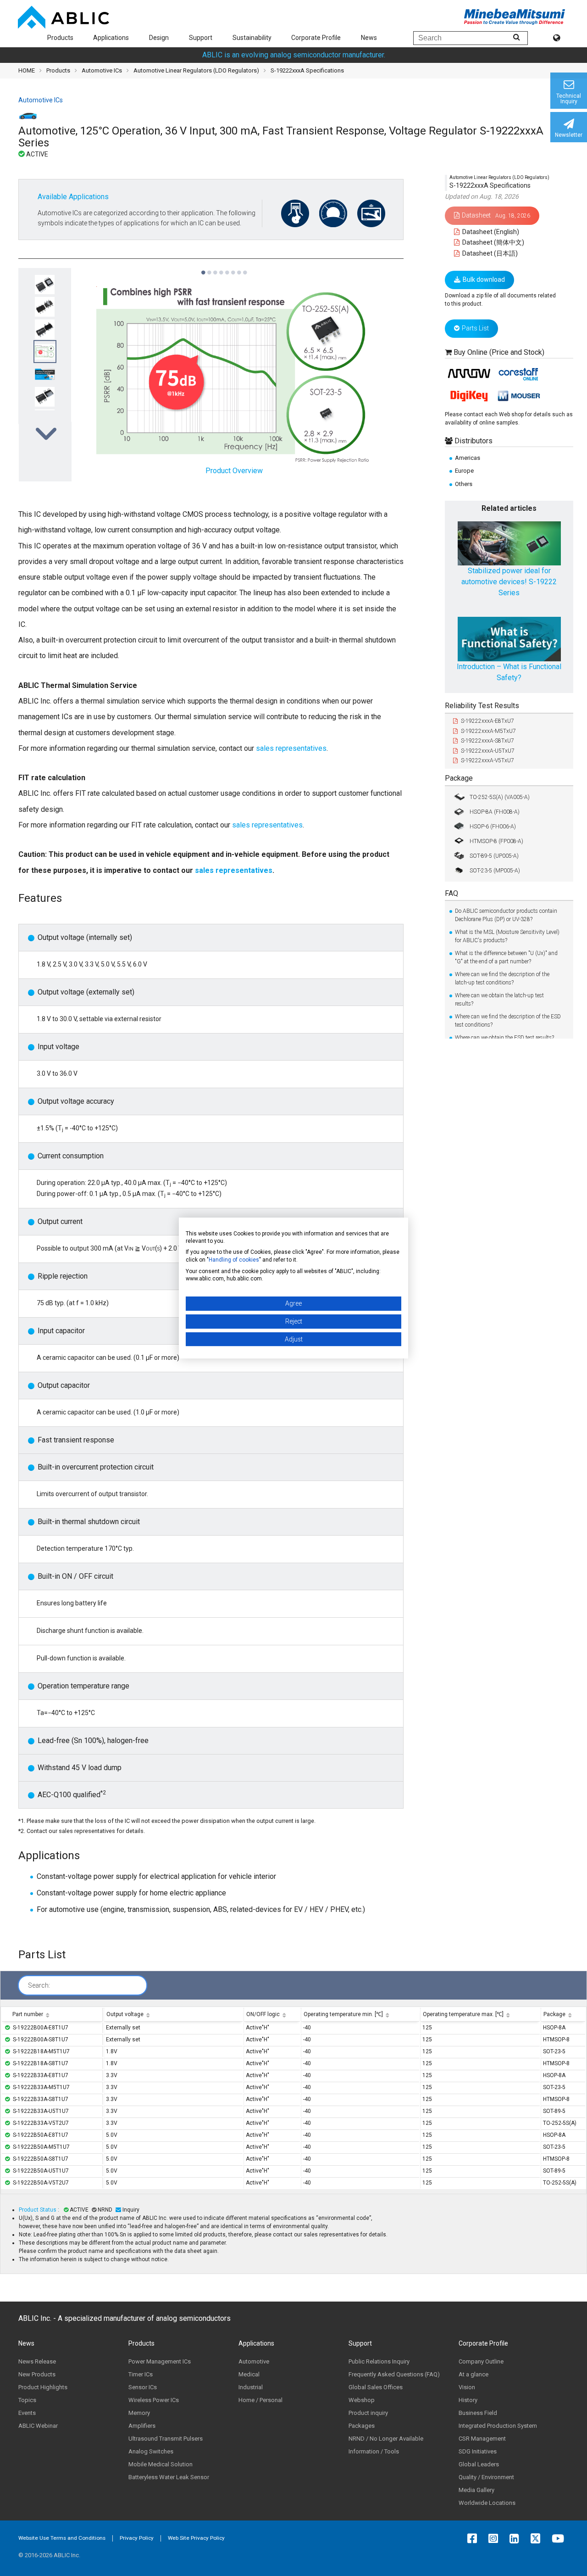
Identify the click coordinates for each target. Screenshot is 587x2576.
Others (464, 483)
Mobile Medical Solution (161, 2464)
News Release (37, 2361)
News (369, 38)
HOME (27, 70)
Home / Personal (260, 2400)
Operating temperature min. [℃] (343, 2014)
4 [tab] (221, 268)
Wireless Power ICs (154, 2400)
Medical (249, 2374)
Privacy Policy (137, 2538)
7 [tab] (239, 268)
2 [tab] (209, 268)
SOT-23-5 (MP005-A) (495, 870)
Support (201, 38)
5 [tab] (227, 268)
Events (27, 2413)
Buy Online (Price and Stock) (499, 352)
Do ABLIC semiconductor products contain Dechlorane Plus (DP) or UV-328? (506, 915)
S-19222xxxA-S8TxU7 (487, 741)
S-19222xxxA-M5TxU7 (488, 731)
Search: (39, 1985)
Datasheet (496, 215)
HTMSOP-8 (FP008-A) (496, 841)
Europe (464, 471)
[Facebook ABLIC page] (474, 2538)
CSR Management (482, 2439)
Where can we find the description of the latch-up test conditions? (502, 978)
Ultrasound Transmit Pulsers (166, 2439)
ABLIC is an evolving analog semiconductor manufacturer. (294, 55)
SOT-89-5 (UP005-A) (494, 855)
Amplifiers (142, 2426)
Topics (27, 2400)
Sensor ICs (143, 2387)
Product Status (38, 2210)
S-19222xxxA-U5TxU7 (488, 751)
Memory (139, 2413)
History (468, 2400)
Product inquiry (368, 2413)
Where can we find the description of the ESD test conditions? (508, 1021)
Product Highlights (43, 2387)
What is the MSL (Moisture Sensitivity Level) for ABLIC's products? (507, 936)
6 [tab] (233, 268)
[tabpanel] (45, 374)
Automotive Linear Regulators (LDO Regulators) (196, 70)
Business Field (478, 2413)
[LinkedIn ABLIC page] (517, 2538)
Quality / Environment (486, 2477)
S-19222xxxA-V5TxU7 (487, 760)
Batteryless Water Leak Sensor (169, 2477)
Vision (467, 2387)
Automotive (254, 2361)
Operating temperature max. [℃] (463, 2014)
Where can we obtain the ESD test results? (504, 1038)
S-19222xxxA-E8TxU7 (487, 721)
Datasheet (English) (490, 231)
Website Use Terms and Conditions (62, 2538)
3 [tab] (215, 268)
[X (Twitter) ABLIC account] (538, 2538)
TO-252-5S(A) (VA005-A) (500, 797)
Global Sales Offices (376, 2387)
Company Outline (481, 2361)
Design (159, 38)
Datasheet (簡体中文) (493, 242)
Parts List (475, 328)
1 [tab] (203, 268)
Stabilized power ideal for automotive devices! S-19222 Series (509, 582)
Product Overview (234, 471)
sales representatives (290, 748)
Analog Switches (151, 2451)
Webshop (362, 2400)
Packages (362, 2426)
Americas (468, 458)
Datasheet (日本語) (489, 253)
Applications (111, 38)
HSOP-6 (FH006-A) (493, 826)
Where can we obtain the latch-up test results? (499, 1000)
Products (60, 38)
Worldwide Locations (487, 2503)
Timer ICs (141, 2374)
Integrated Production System (498, 2426)
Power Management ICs (160, 2361)
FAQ (451, 893)
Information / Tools (374, 2451)
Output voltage (125, 2014)
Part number (28, 2014)
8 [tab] (245, 268)
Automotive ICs (102, 70)
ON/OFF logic (263, 2014)
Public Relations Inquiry (379, 2361)
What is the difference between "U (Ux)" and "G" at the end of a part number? (506, 957)
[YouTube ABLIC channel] (560, 2538)
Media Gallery (476, 2490)
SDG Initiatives (478, 2451)
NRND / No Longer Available (386, 2439)
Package (459, 778)
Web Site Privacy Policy (196, 2538)
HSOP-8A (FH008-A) (495, 811)
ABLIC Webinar (38, 2426)
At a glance (473, 2374)
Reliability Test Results (482, 706)
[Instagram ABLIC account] (496, 2538)
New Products (37, 2374)
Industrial (251, 2387)
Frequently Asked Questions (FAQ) (394, 2374)
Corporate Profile (316, 38)
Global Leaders (479, 2464)
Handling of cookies (234, 1260)
